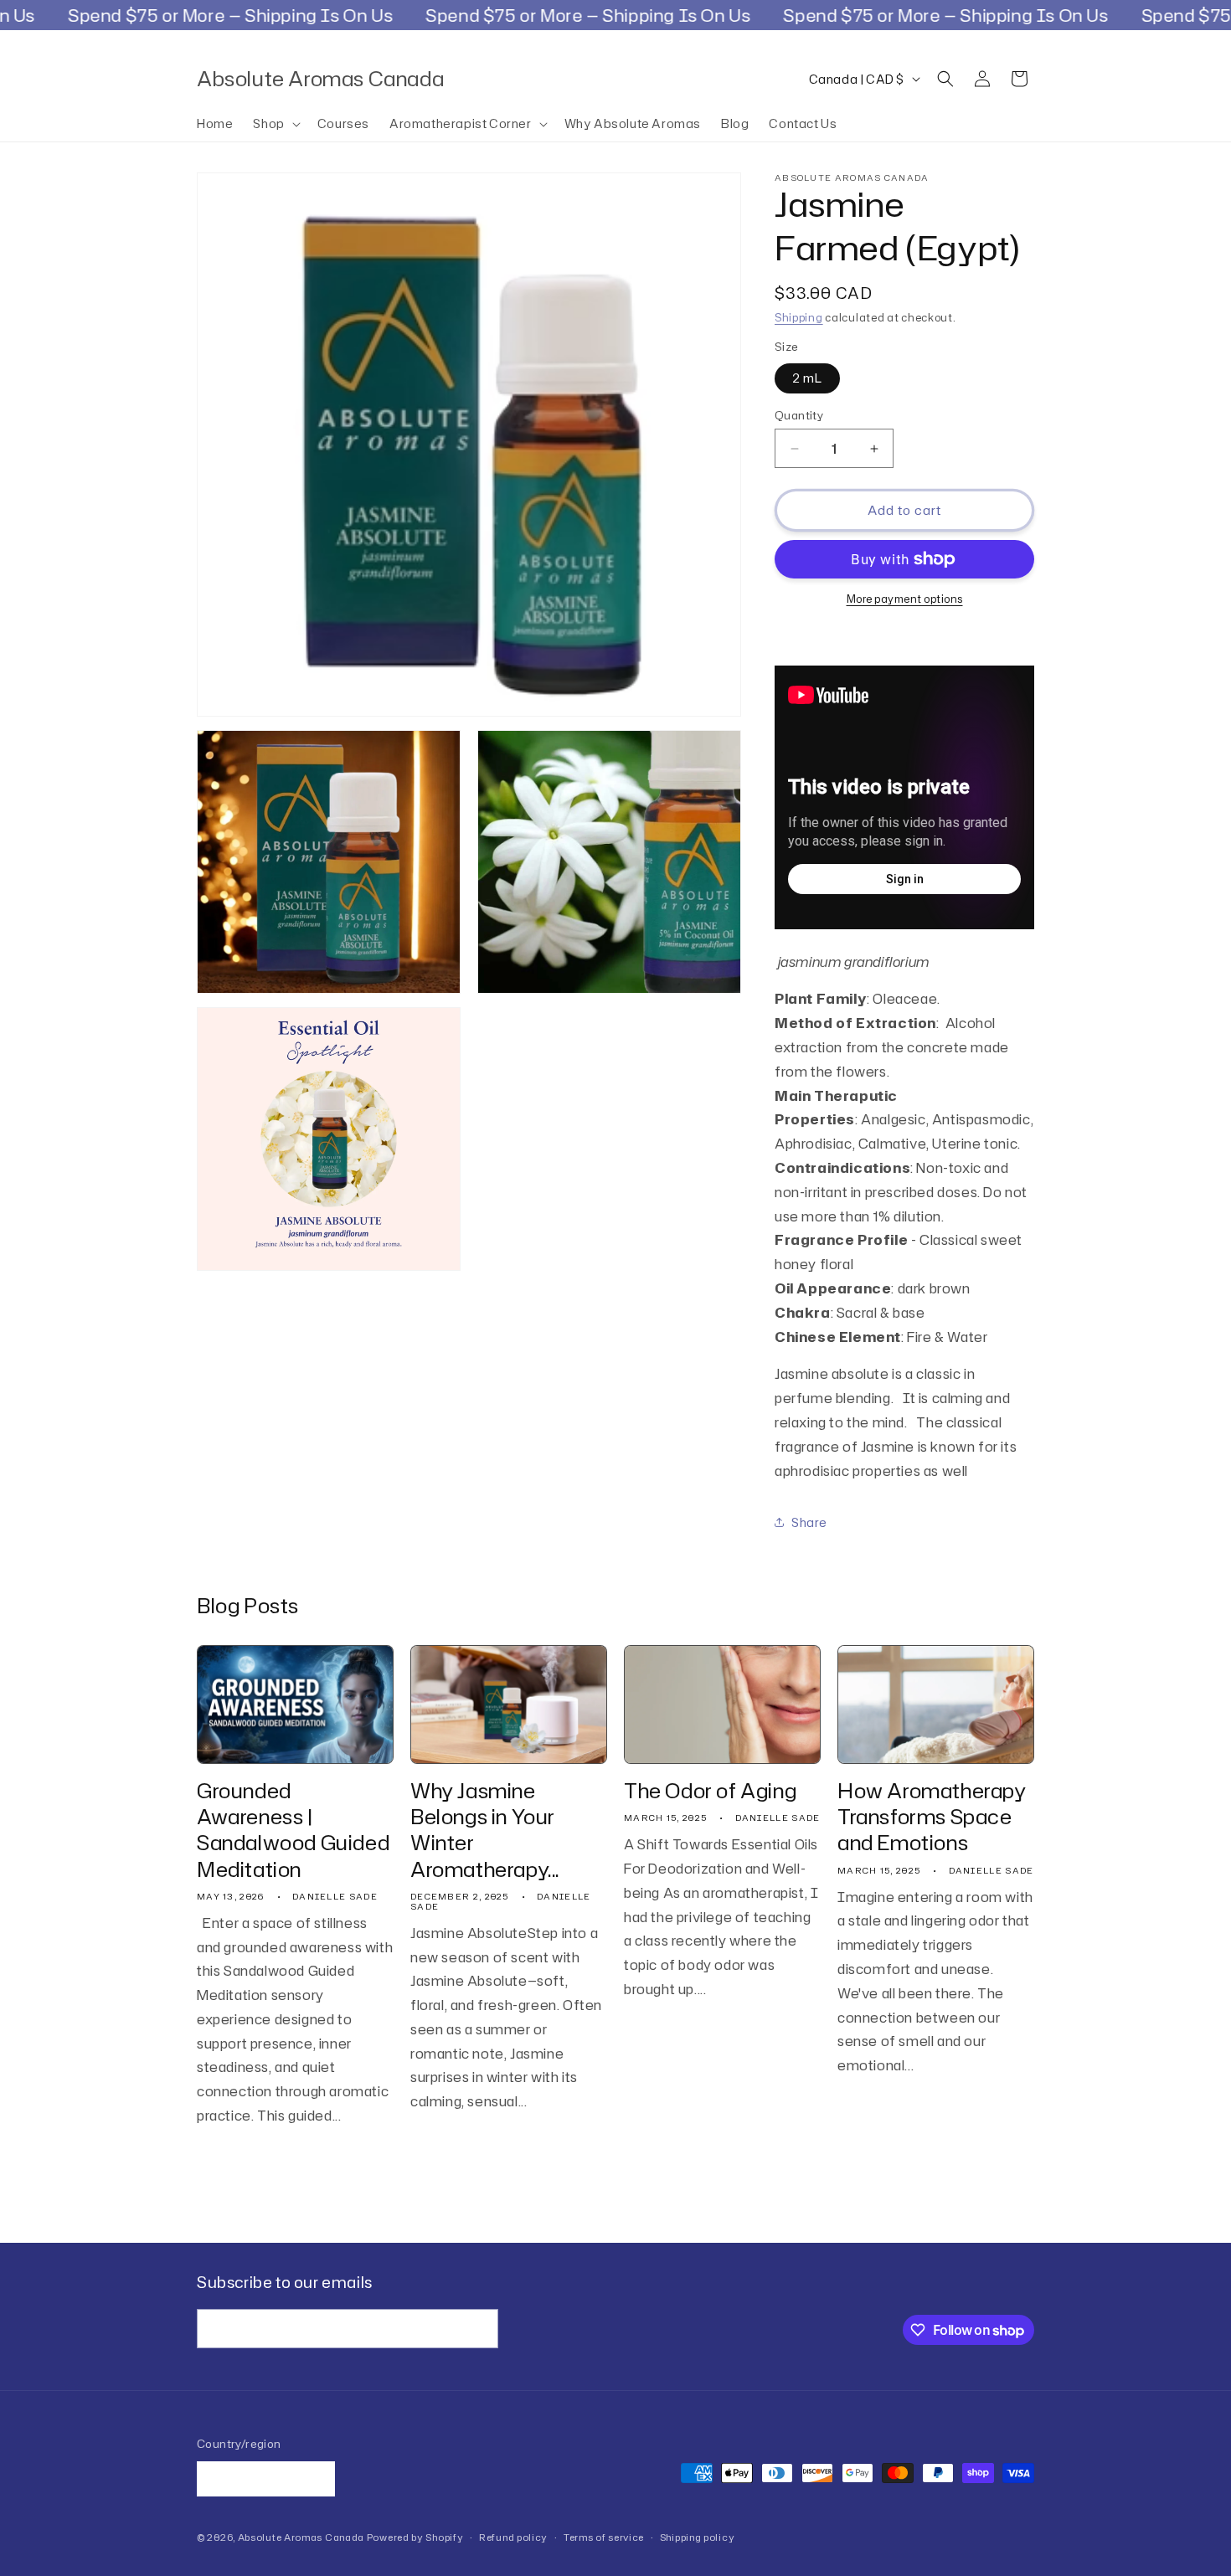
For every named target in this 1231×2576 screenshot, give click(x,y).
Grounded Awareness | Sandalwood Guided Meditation (293, 1830)
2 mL (807, 378)
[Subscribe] (479, 2329)
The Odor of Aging (710, 1791)
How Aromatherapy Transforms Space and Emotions (932, 1818)
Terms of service (604, 2537)
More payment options (905, 599)
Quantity (799, 415)
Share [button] (809, 1522)
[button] (275, 124)
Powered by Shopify (415, 2537)
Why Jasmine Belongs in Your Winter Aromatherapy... (485, 1830)
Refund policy (513, 2537)
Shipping (799, 318)
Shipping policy (698, 2537)
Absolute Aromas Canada (301, 2537)
